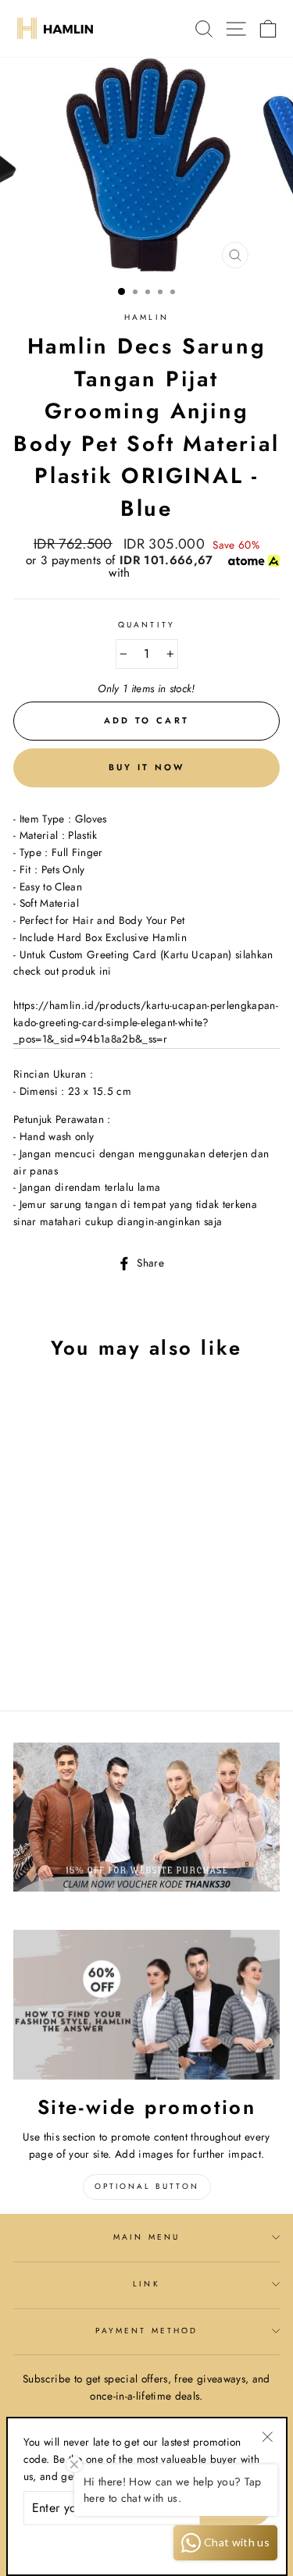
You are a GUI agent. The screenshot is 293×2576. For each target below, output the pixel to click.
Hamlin (146, 317)
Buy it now (147, 767)
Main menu (146, 2237)
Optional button (147, 2186)
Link (146, 2284)
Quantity (146, 625)
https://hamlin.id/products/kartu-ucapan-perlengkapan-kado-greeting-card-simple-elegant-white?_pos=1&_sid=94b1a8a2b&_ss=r (146, 1022)
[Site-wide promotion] (146, 2005)
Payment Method (146, 2331)
